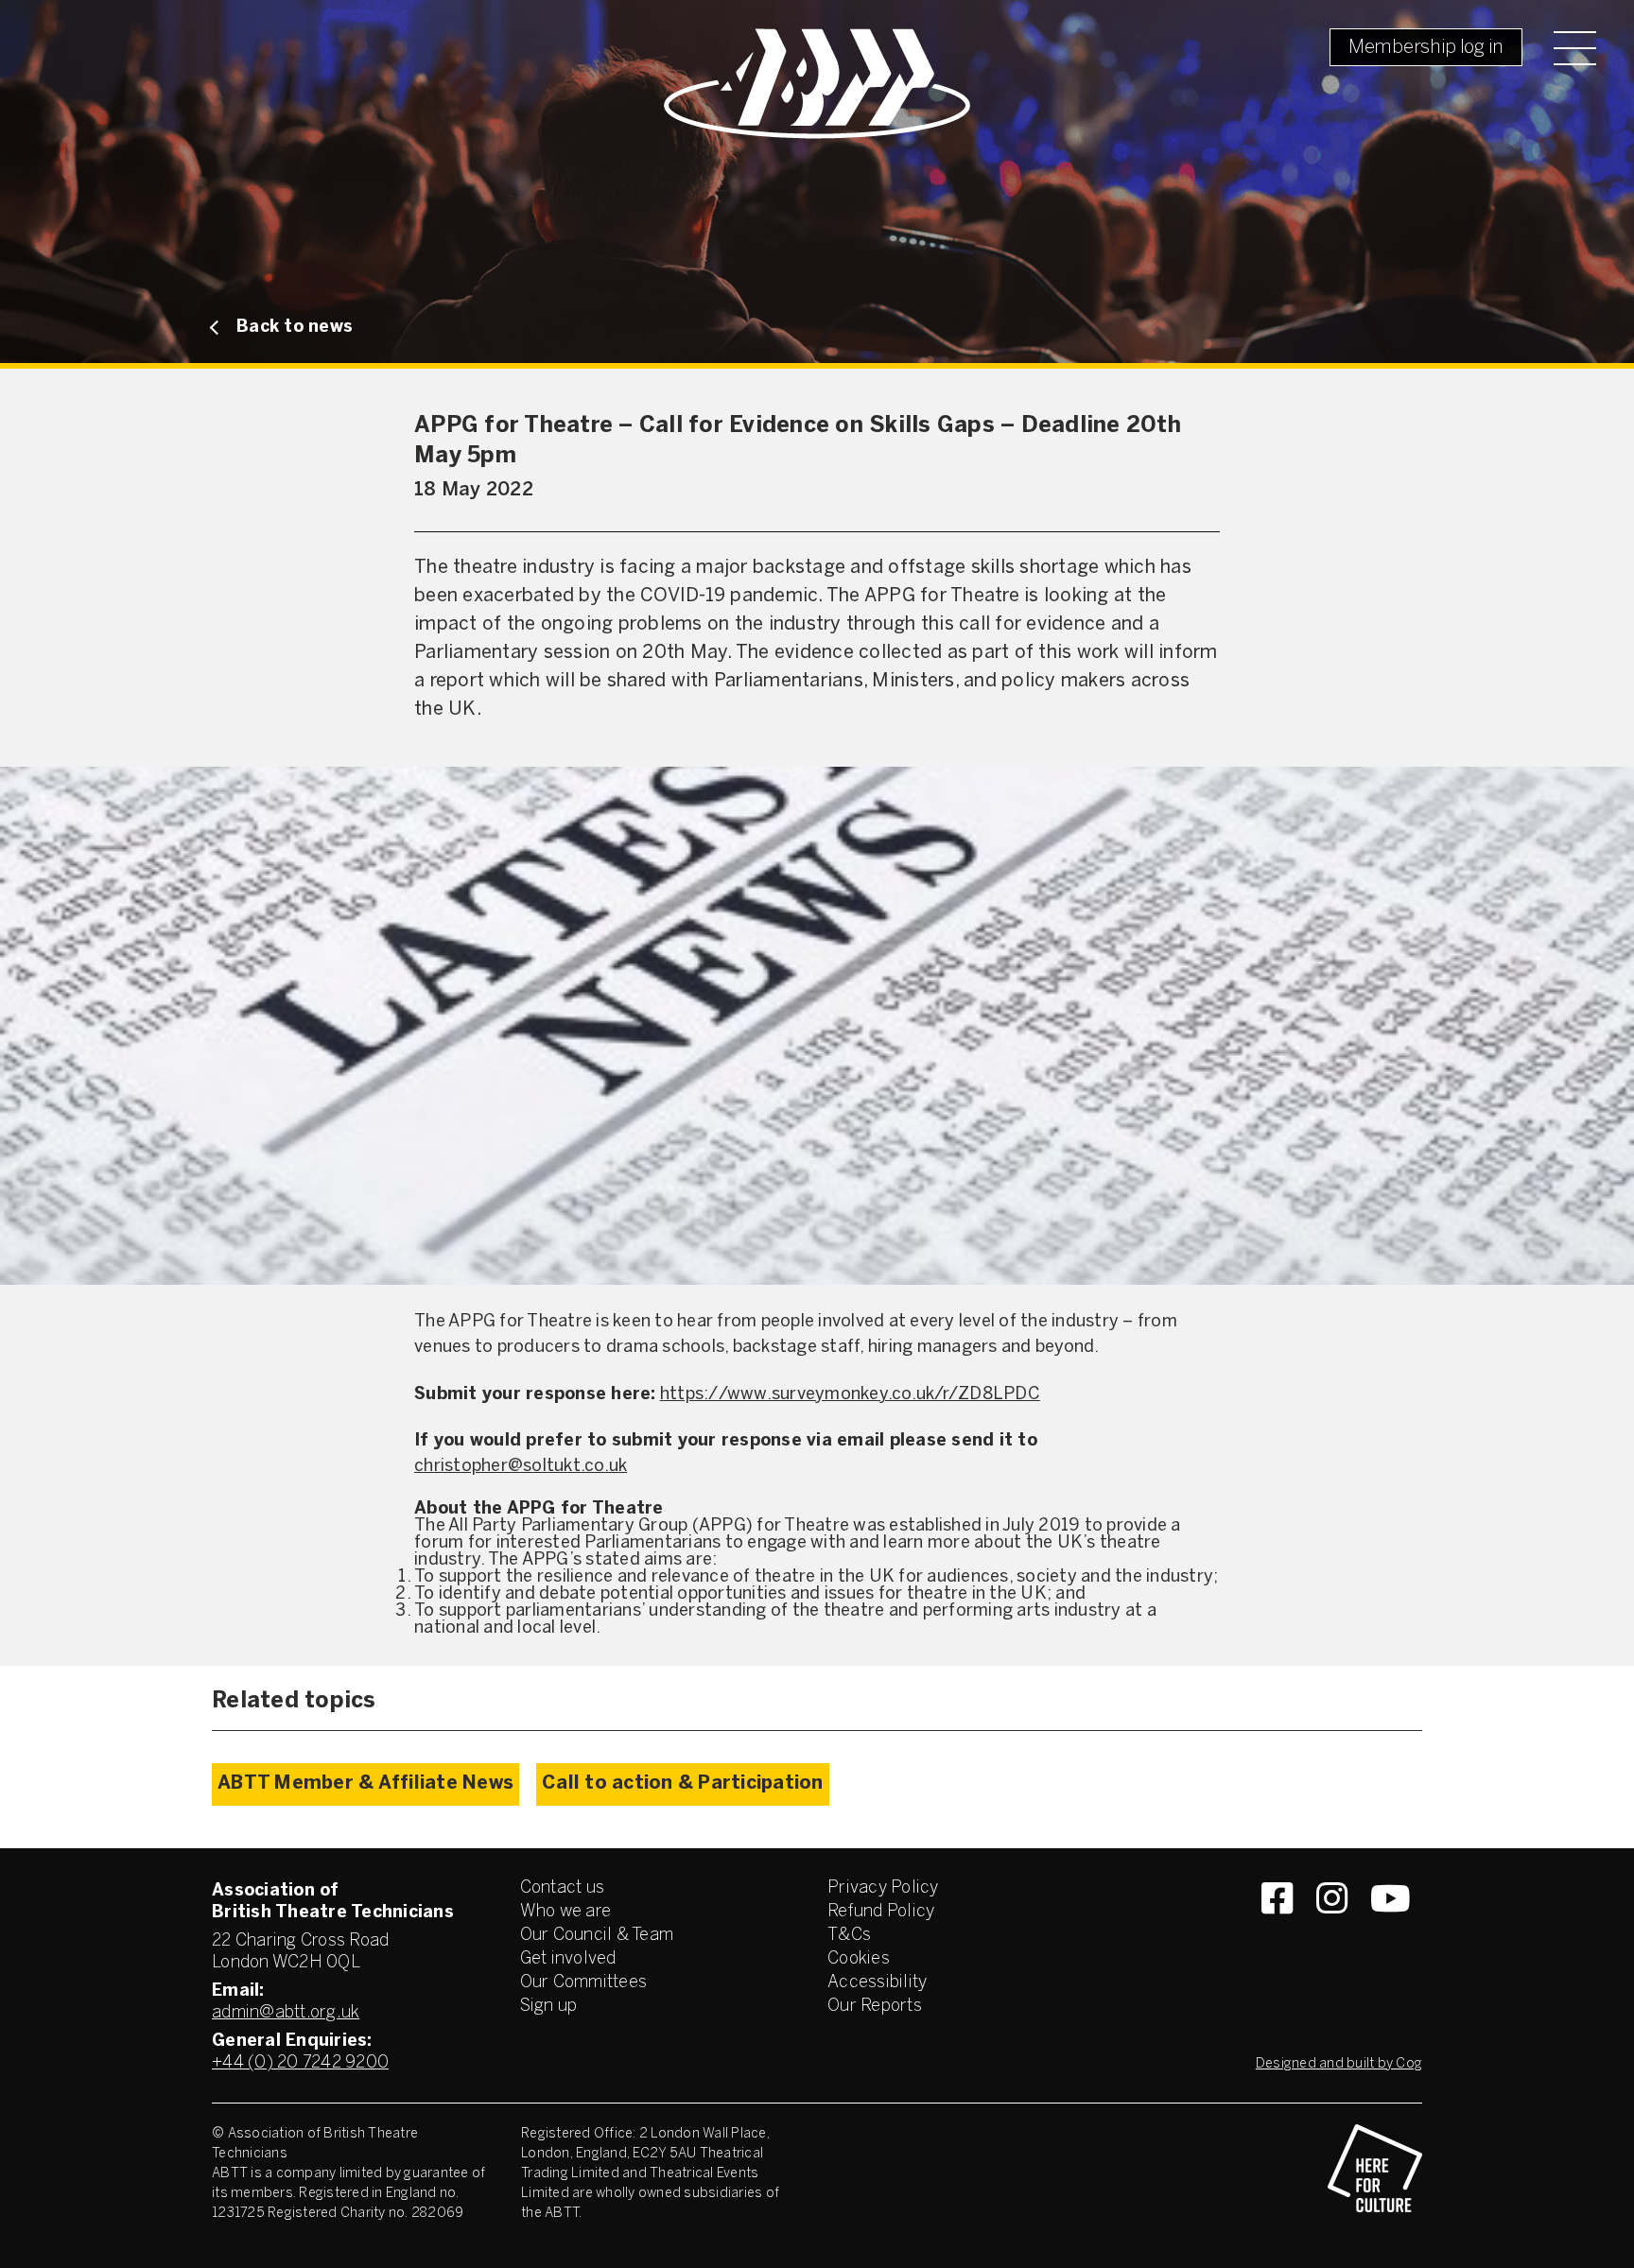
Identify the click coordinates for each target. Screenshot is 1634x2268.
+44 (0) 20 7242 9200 (300, 2063)
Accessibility (877, 1983)
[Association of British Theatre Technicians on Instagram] (1332, 1932)
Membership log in (1426, 48)
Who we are (566, 1912)
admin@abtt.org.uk (286, 2013)
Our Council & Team (597, 1936)
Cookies (859, 1959)
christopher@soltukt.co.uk (521, 1467)
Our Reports (875, 2007)
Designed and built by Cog (1339, 2064)
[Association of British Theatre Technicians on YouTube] (1391, 1932)
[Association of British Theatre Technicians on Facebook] (1277, 1932)
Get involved (568, 1959)
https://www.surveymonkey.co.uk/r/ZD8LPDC (850, 1395)
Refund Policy (881, 1912)
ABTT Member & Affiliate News (365, 1783)
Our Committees (584, 1983)
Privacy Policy (883, 1888)
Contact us (563, 1888)
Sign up (549, 2007)
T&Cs (849, 1936)
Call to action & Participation (683, 1783)
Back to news (295, 328)
